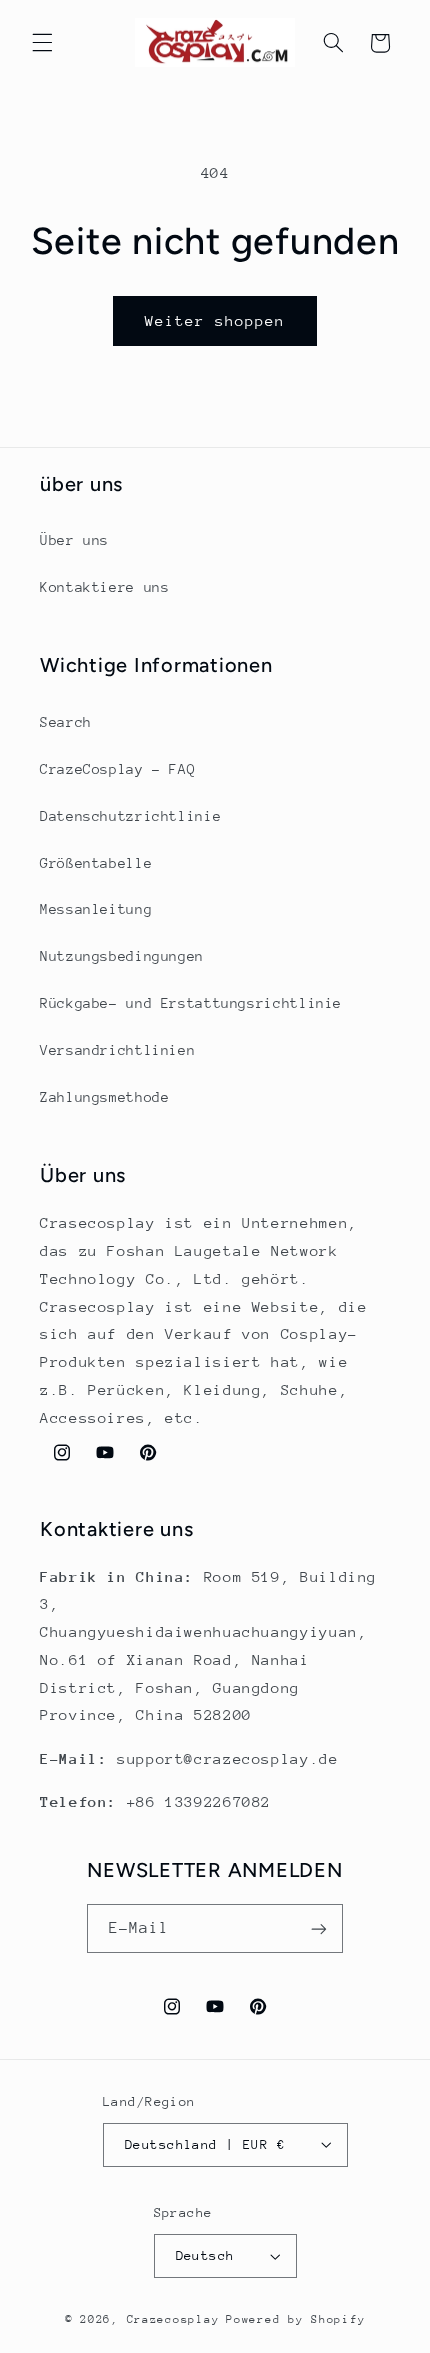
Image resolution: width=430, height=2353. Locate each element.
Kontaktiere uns (104, 587)
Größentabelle (96, 863)
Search (66, 722)
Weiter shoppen (215, 320)
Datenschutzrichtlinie (130, 816)
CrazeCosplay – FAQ (117, 769)
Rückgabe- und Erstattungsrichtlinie (191, 1003)
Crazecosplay (173, 2319)
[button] (42, 43)
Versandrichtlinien (117, 1050)
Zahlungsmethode (104, 1097)
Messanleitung (96, 909)
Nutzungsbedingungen (122, 956)
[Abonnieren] (319, 1928)
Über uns (74, 540)
